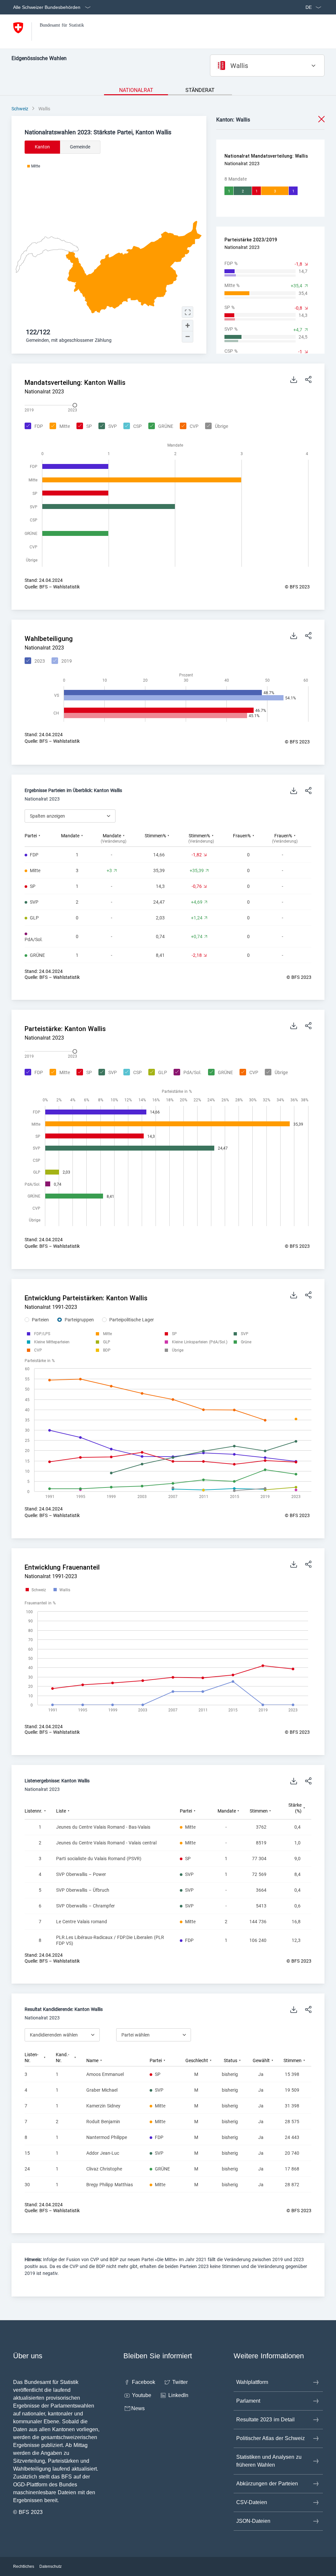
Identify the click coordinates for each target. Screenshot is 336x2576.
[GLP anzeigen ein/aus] (157, 1073)
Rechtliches (24, 2566)
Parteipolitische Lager (132, 1320)
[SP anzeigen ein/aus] (83, 427)
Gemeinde (80, 147)
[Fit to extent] (188, 312)
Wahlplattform (252, 2382)
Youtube (142, 2395)
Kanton (42, 147)
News (138, 2408)
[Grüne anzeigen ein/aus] (246, 1342)
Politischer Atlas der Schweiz (271, 2438)
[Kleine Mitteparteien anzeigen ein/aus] (52, 1342)
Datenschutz (51, 2566)
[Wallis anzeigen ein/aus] (62, 1590)
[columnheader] (43, 838)
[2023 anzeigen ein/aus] (34, 661)
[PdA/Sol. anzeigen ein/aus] (187, 1073)
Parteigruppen (79, 1320)
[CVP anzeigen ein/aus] (188, 427)
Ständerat (200, 90)
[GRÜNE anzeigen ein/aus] (160, 427)
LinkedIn (178, 2395)
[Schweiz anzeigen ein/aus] (36, 1590)
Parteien (40, 1320)
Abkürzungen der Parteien (267, 2484)
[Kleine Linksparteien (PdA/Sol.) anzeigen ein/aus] (200, 1342)
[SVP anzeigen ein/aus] (107, 427)
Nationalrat (136, 90)
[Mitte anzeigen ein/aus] (59, 427)
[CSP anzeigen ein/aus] (132, 427)
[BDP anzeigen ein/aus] (107, 1350)
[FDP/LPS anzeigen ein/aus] (42, 1334)
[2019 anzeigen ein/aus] (61, 661)
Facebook (144, 2382)
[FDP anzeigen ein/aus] (33, 427)
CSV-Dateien (252, 2502)
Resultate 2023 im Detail (265, 2420)
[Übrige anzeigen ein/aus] (216, 427)
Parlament (248, 2401)
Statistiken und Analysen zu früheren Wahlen (269, 2461)
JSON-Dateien (253, 2521)
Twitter (180, 2382)
